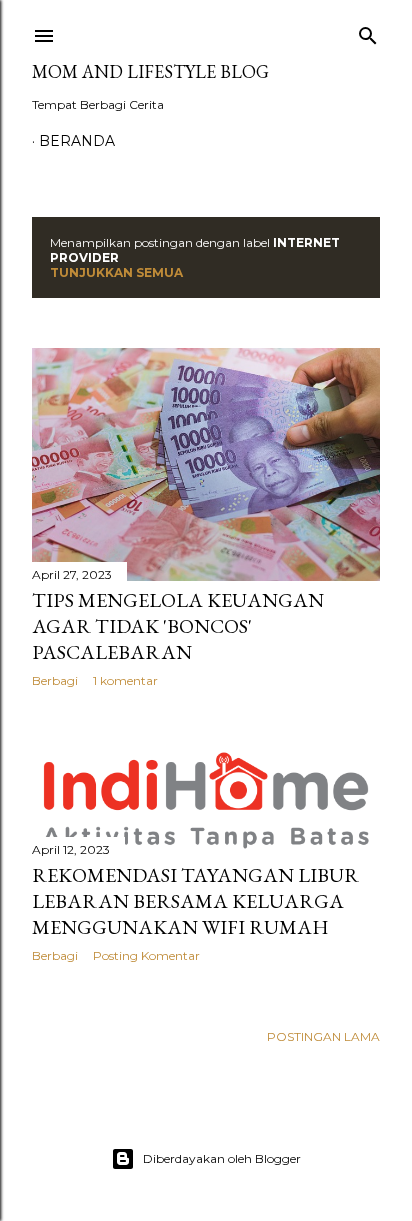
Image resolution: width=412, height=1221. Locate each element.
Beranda (77, 141)
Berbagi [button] (55, 680)
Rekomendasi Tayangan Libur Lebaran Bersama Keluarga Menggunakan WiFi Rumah (195, 901)
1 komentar (125, 680)
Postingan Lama (323, 1036)
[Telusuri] (368, 31)
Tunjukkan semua (116, 272)
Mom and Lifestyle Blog (150, 71)
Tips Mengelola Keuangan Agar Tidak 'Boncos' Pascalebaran (178, 626)
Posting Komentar (146, 955)
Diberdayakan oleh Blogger (222, 1158)
